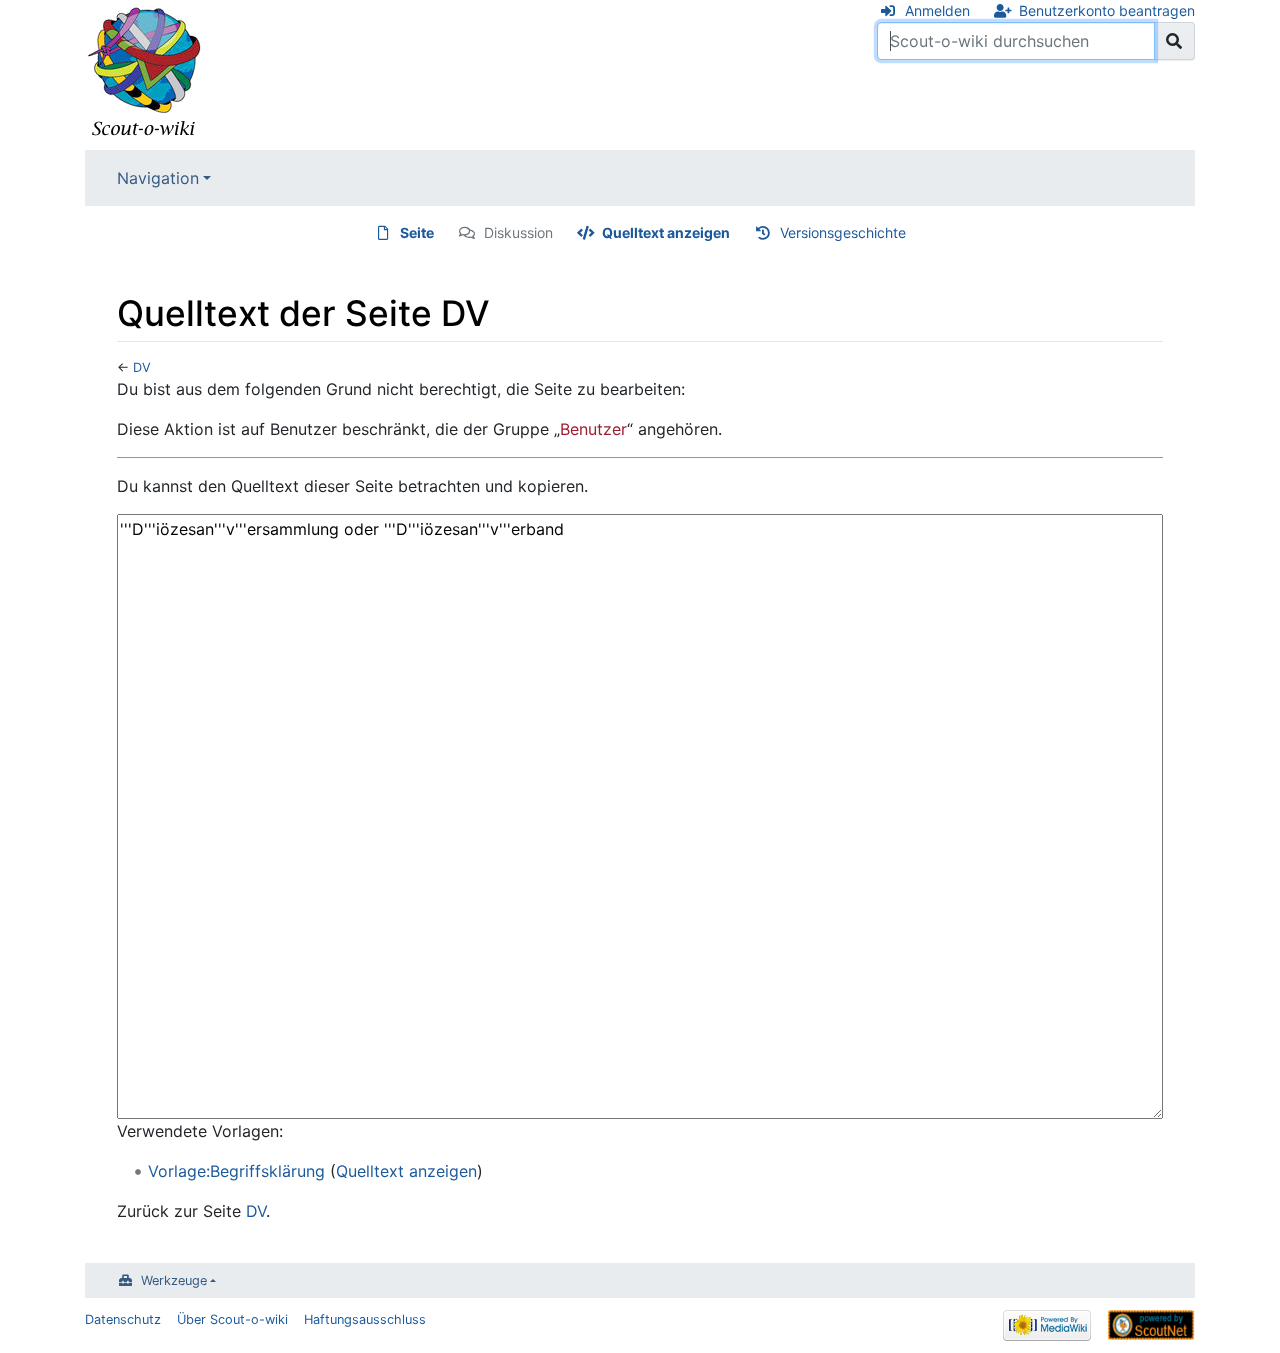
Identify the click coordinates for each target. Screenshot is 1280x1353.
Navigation (158, 178)
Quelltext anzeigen (666, 232)
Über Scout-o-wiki (232, 1319)
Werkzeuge (174, 1280)
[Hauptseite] (145, 73)
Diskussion (518, 232)
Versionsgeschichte (843, 232)
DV (142, 367)
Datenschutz (123, 1319)
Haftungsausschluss (365, 1319)
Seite (417, 232)
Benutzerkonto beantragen (1107, 10)
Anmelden (937, 10)
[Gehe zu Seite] (1174, 41)
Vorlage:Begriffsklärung (236, 1171)
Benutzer (593, 429)
